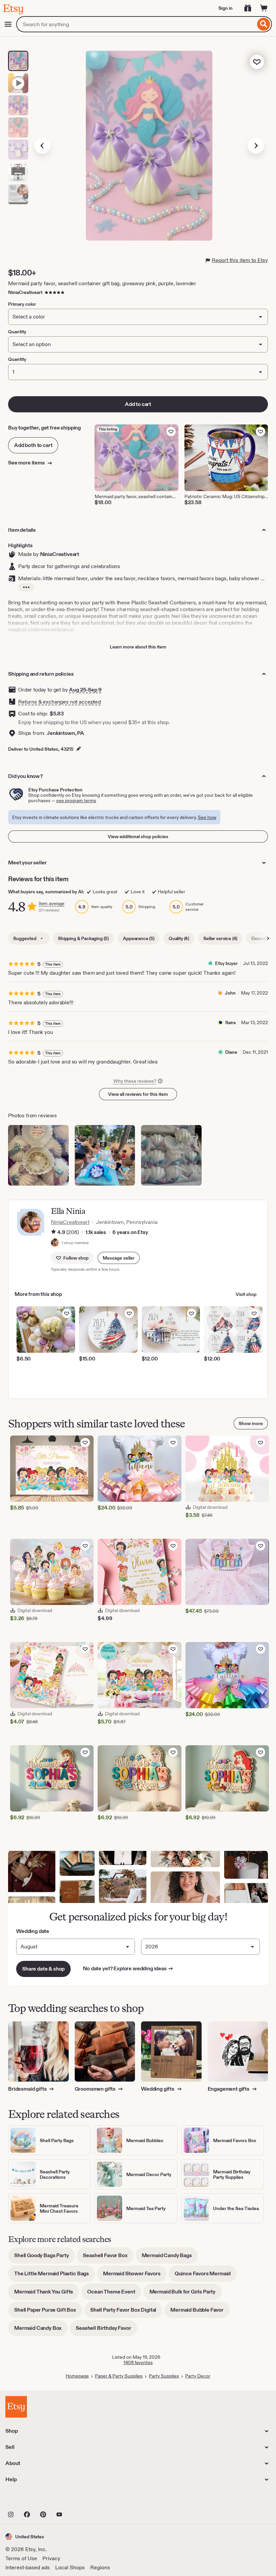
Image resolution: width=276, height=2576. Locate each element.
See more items (27, 463)
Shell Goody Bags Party (44, 2258)
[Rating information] (54, 1232)
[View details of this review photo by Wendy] (171, 1155)
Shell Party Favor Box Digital (126, 2312)
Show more (251, 1423)
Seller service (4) (220, 938)
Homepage (77, 2376)
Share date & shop (43, 1969)
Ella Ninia (68, 1211)
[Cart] (264, 8)
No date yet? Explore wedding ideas (128, 1969)
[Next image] (256, 146)
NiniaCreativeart (25, 292)
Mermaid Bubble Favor (200, 2312)
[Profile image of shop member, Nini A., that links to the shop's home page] (55, 1243)
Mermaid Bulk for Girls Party (186, 2294)
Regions (100, 2567)
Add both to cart (33, 445)
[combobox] (136, 24)
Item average (51, 904)
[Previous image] (42, 146)
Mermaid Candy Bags (170, 2258)
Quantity (17, 359)
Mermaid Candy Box (41, 2330)
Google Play (79, 2500)
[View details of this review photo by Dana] (38, 1155)
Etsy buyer (226, 963)
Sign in (226, 8)
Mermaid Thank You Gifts (47, 2294)
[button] (119, 1258)
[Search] (264, 24)
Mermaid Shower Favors (135, 2276)
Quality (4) (179, 938)
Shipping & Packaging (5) (83, 938)
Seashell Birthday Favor (106, 2330)
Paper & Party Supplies (119, 2376)
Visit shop (246, 1294)
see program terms (76, 800)
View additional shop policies (138, 836)
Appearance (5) (139, 938)
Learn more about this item (138, 647)
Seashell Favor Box (108, 2258)
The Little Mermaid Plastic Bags (55, 2276)
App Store (28, 2500)
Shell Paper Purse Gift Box (48, 2312)
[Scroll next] (268, 938)
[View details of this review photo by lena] (105, 1155)
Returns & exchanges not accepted (60, 702)
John (230, 993)
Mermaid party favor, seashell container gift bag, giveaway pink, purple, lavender (102, 283)
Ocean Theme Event (114, 2294)
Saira (230, 1022)
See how (207, 817)
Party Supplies (164, 2376)
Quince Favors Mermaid (206, 2276)
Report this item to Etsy (240, 260)
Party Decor (198, 2376)
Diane (231, 1052)
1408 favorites (138, 2362)
